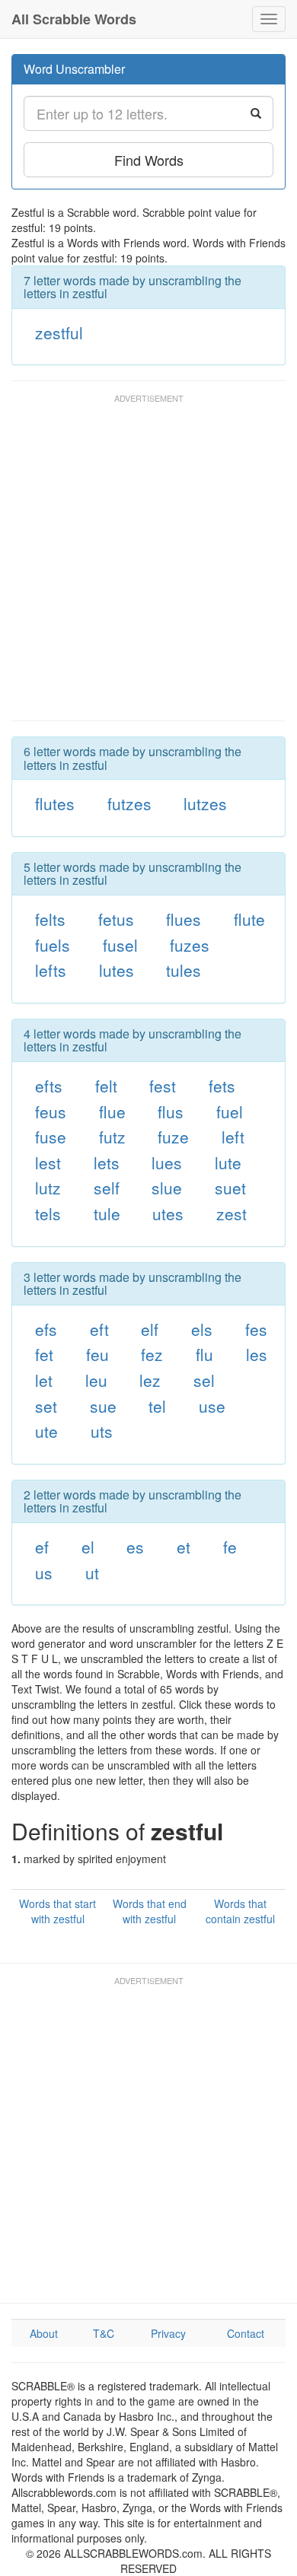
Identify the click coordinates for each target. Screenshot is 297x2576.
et (184, 1547)
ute (46, 1431)
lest (48, 1162)
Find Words (149, 160)
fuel (230, 1111)
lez (150, 1380)
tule (107, 1213)
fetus (116, 919)
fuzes (190, 945)
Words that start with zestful (57, 1911)
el (88, 1547)
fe (230, 1547)
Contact (246, 2333)
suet (230, 1188)
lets (107, 1162)
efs (46, 1329)
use (212, 1406)
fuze (173, 1137)
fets (222, 1086)
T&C (104, 2333)
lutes (117, 970)
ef (42, 1547)
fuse (51, 1137)
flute (249, 919)
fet (44, 1354)
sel (204, 1380)
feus (51, 1111)
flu (204, 1354)
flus (171, 1111)
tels (48, 1213)
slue (167, 1188)
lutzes (205, 803)
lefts (51, 970)
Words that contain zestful (240, 1911)
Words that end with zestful (150, 1911)
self (107, 1188)
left (233, 1137)
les (257, 1354)
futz (112, 1137)
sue (103, 1406)
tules (184, 970)
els (202, 1329)
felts (50, 919)
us (44, 1573)
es (135, 1547)
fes (256, 1329)
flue (112, 1111)
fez (152, 1354)
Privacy (168, 2333)
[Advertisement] (148, 564)
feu (97, 1354)
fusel (120, 945)
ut (92, 1573)
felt (106, 1086)
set (46, 1406)
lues (167, 1162)
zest (232, 1213)
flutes (55, 803)
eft (99, 1329)
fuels (53, 945)
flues (184, 919)
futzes (129, 803)
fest (163, 1086)
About (44, 2333)
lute (228, 1162)
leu (96, 1380)
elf (150, 1329)
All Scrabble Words (74, 19)
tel (157, 1406)
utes (168, 1213)
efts (49, 1086)
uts (102, 1431)
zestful (59, 332)
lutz (48, 1188)
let (44, 1380)
